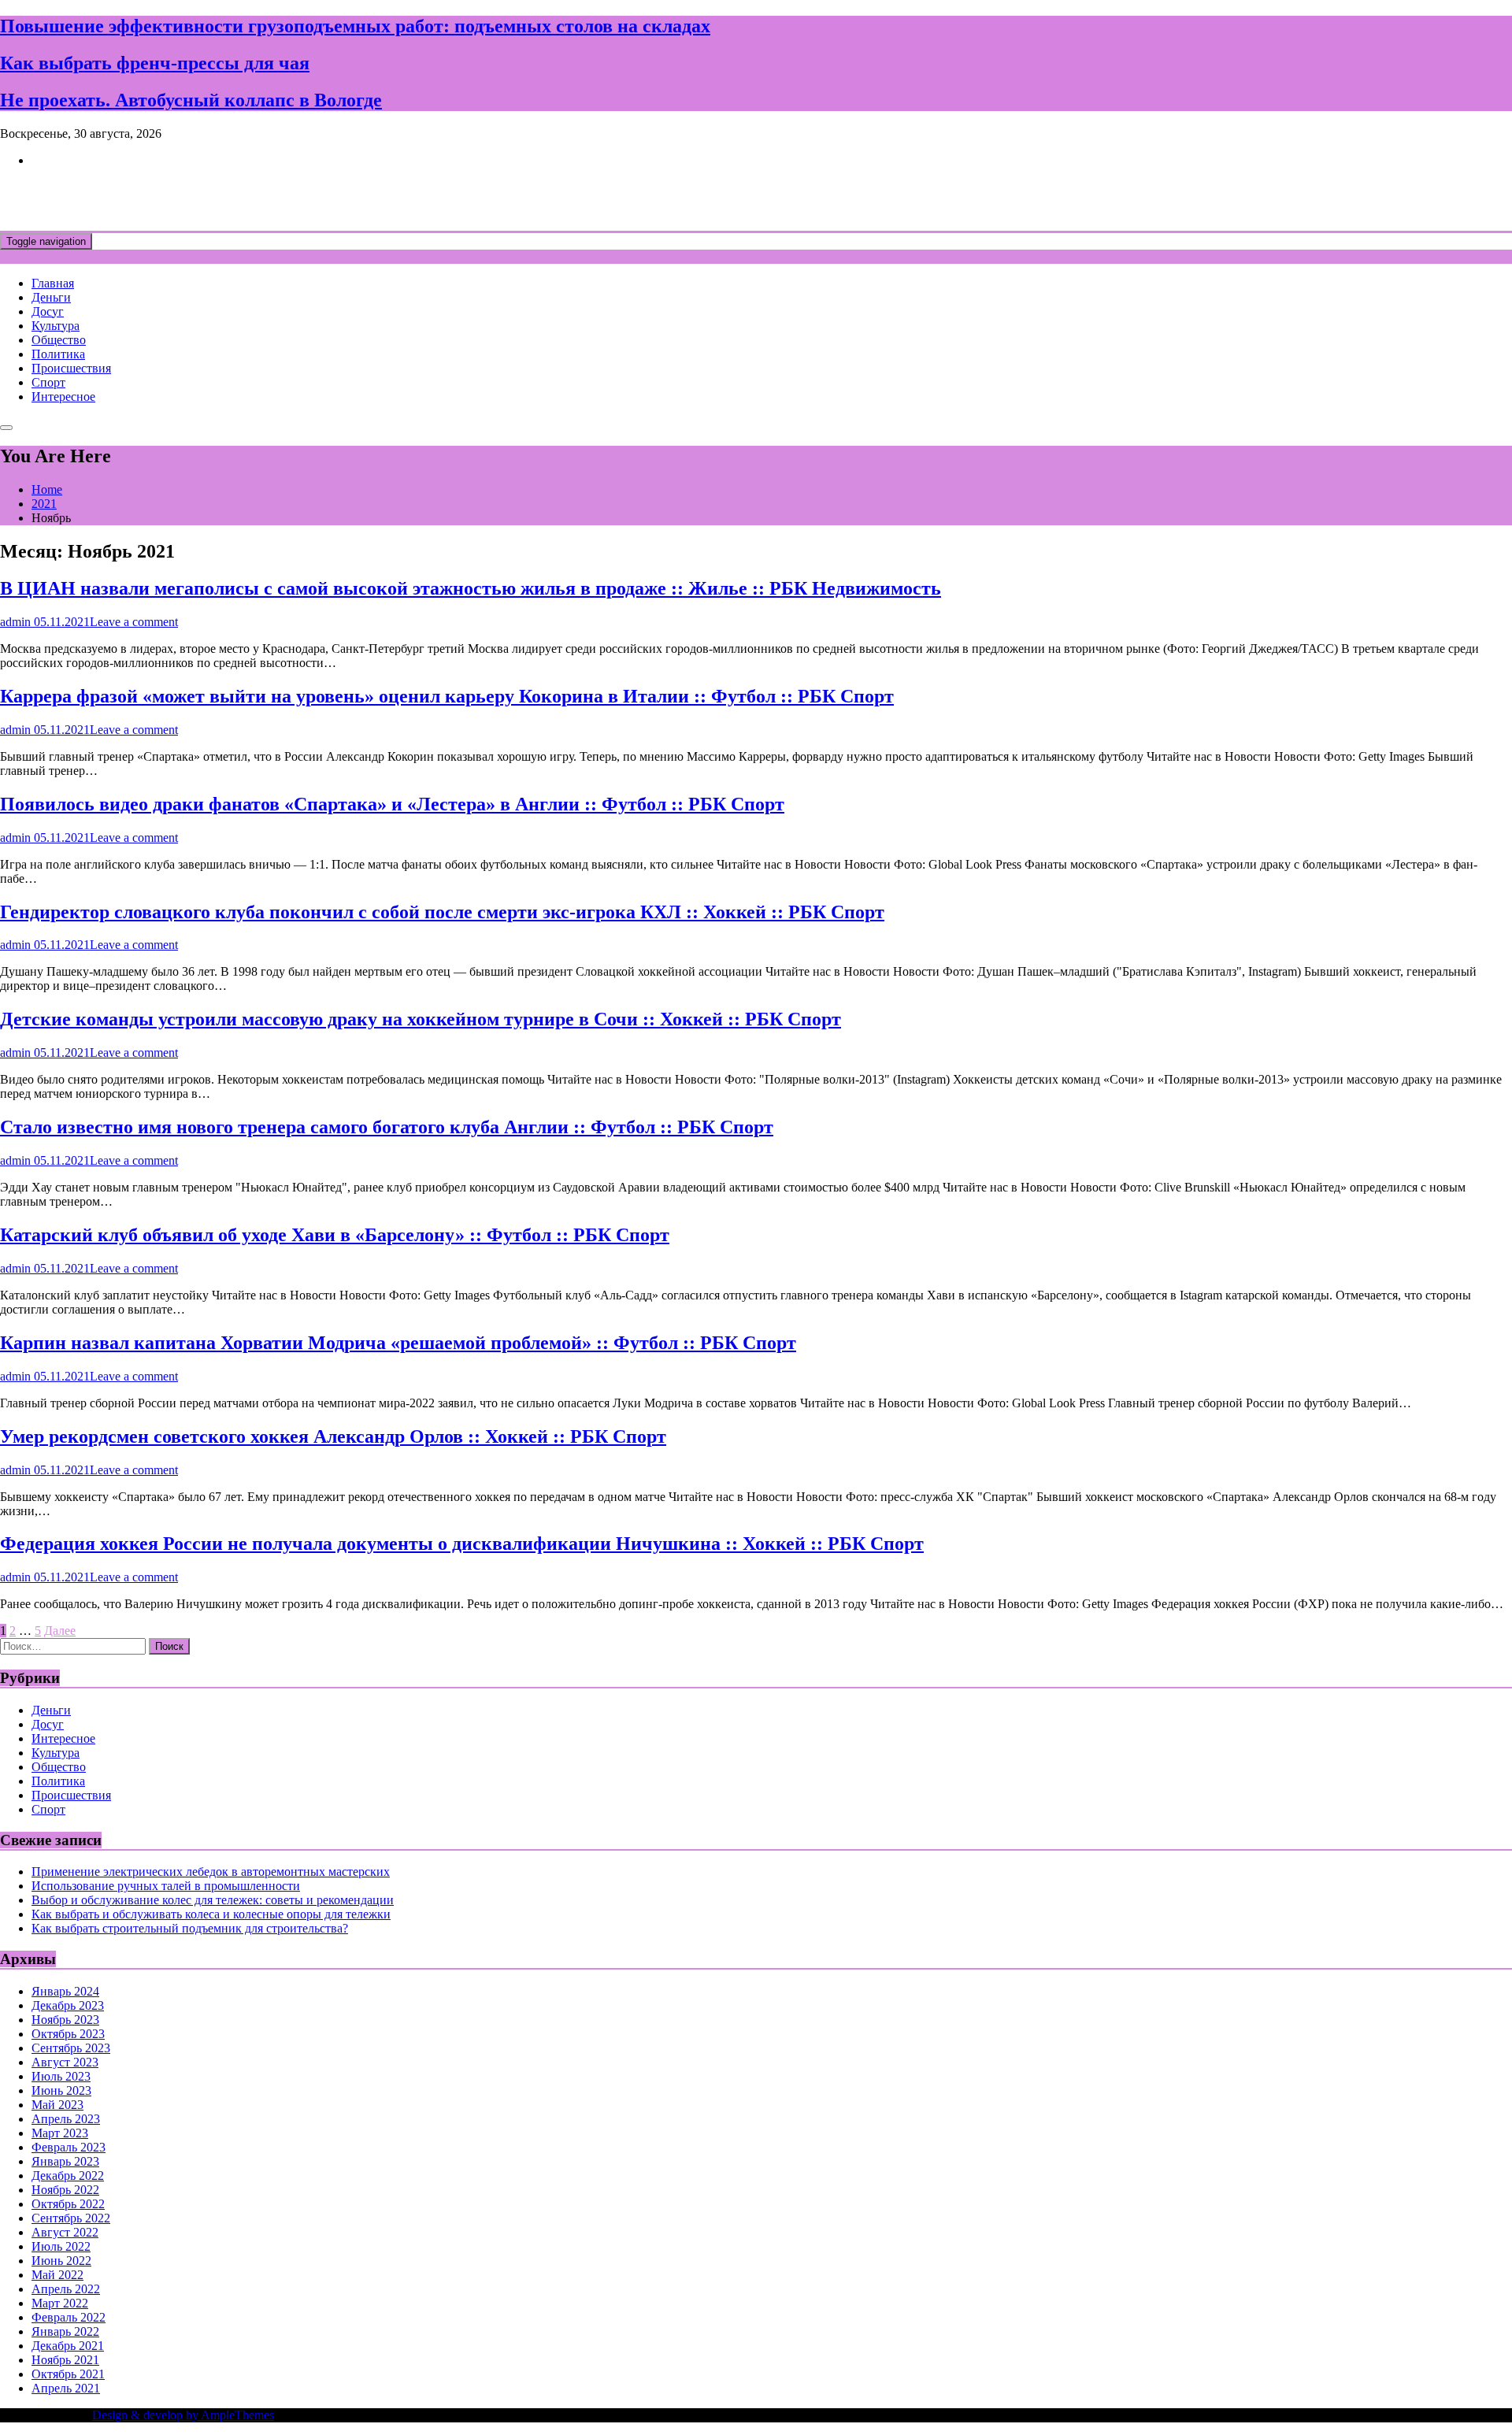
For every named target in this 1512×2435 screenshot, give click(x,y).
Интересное (63, 397)
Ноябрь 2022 (65, 2190)
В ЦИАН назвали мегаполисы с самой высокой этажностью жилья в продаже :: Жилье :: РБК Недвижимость (471, 588)
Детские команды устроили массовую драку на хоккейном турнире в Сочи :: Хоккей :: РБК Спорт (421, 1019)
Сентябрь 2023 (71, 2048)
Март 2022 (60, 2303)
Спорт (48, 382)
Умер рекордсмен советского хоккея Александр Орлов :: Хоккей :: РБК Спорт (333, 1436)
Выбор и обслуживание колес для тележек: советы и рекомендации (213, 1900)
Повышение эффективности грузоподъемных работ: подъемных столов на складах (355, 26)
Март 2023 (60, 2133)
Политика (58, 354)
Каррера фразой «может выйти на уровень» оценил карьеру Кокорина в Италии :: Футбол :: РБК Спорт (447, 696)
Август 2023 (65, 2062)
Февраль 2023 (69, 2147)
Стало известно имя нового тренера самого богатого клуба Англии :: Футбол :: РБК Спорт (387, 1127)
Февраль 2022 (69, 2317)
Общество (59, 340)
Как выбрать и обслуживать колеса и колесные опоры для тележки (211, 1914)
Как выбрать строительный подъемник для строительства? (190, 1928)
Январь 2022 (65, 2331)
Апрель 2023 (66, 2119)
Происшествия (71, 368)
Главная (53, 283)
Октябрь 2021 (68, 2374)
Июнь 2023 (61, 2090)
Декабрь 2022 (68, 2176)
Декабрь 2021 (68, 2346)
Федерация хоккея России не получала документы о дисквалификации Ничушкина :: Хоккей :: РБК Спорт (462, 1544)
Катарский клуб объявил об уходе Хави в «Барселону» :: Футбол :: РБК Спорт (335, 1235)
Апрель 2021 (66, 2388)
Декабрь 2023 (68, 2005)
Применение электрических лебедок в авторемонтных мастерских (211, 1872)
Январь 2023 (65, 2161)
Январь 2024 (65, 1991)
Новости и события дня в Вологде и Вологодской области (323, 198)
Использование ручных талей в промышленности (166, 1886)
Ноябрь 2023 (65, 2020)
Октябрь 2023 (68, 2034)
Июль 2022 (61, 2246)
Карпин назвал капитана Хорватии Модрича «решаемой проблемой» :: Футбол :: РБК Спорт (398, 1343)
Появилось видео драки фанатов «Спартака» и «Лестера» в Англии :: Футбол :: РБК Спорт (392, 804)
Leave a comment (134, 622)
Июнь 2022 (61, 2261)
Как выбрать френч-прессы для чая (155, 63)
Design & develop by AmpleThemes (183, 2415)
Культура (56, 326)
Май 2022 (57, 2275)
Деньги (51, 297)
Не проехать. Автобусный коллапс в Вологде (191, 100)
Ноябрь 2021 (65, 2360)
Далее (60, 1631)
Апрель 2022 (66, 2289)
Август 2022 (65, 2232)
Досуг (48, 311)
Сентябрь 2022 (71, 2218)
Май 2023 (57, 2105)
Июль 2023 (61, 2076)
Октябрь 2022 (68, 2204)
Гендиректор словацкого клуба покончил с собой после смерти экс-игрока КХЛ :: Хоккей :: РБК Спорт (442, 912)
